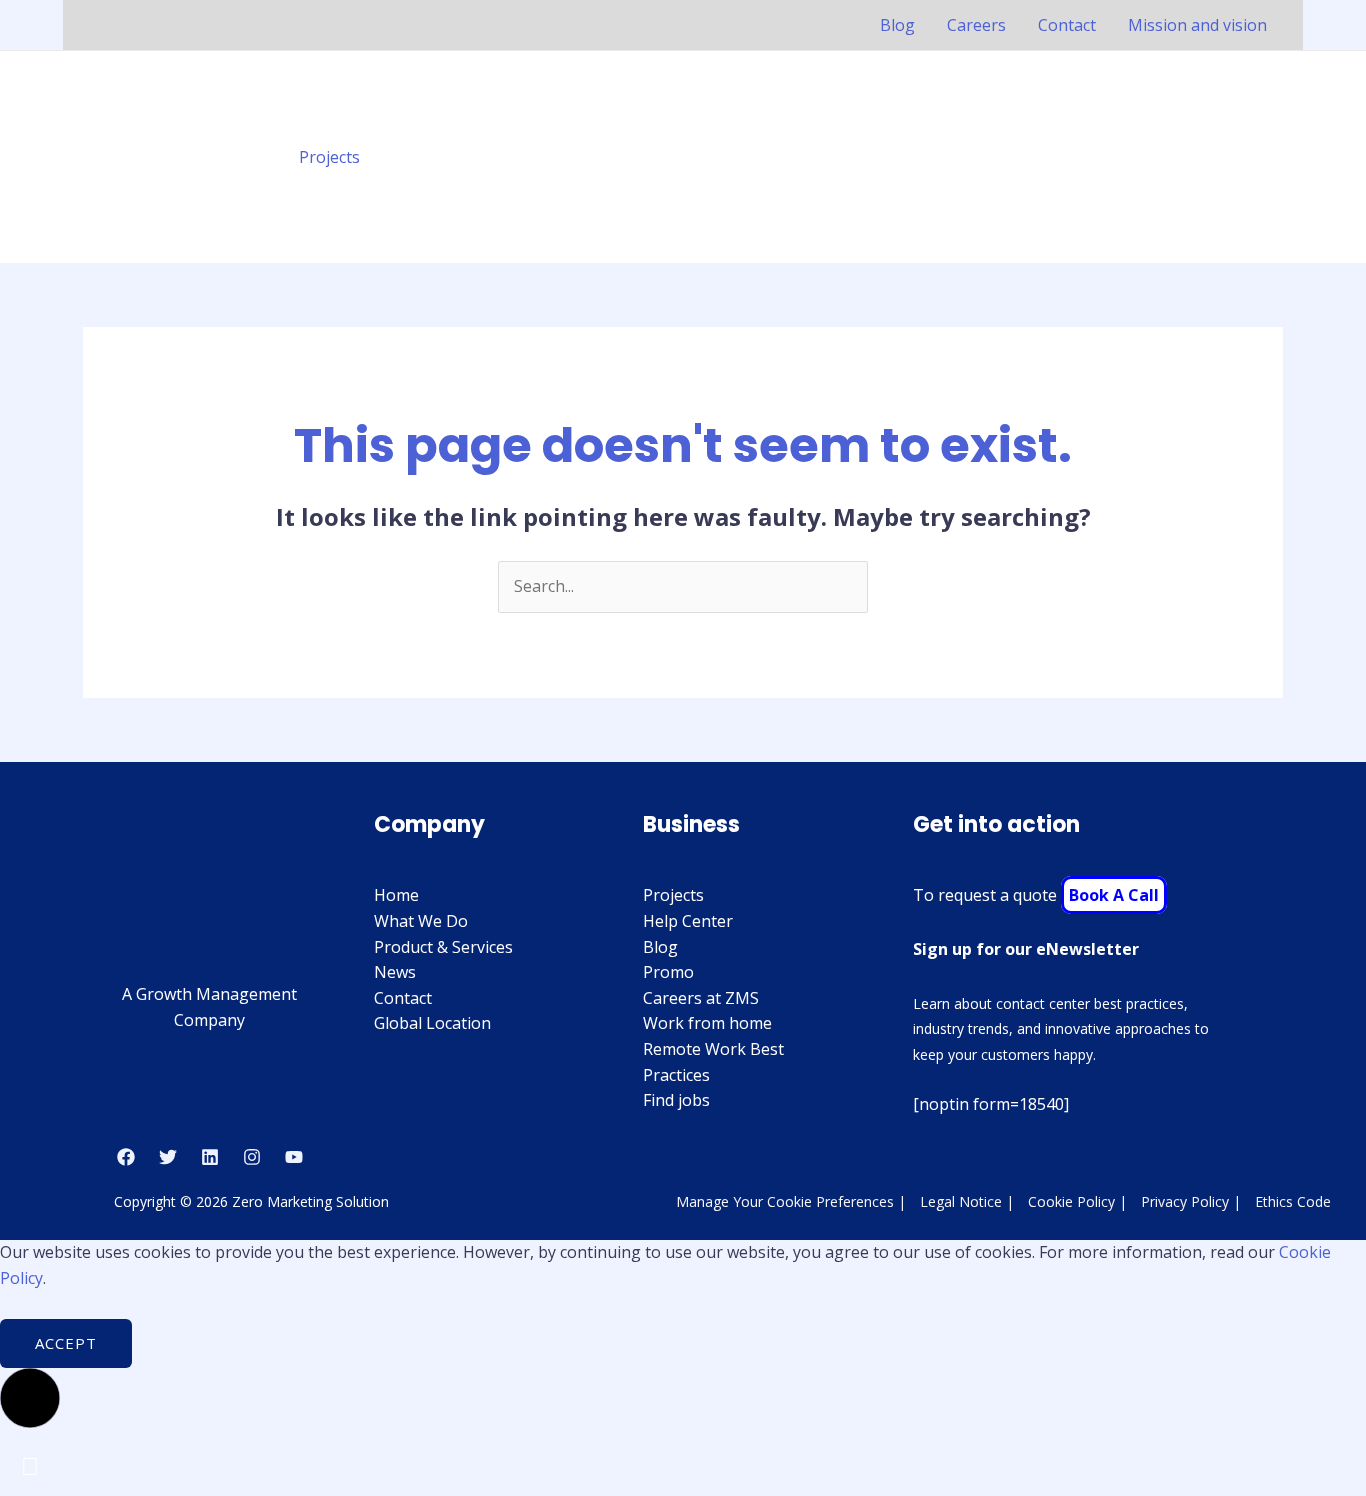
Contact (1067, 25)
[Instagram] (252, 1157)
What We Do (421, 921)
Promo (668, 972)
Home (396, 895)
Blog (897, 25)
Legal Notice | (967, 1201)
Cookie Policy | (1077, 1201)
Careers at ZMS (701, 998)
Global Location (432, 1023)
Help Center (688, 921)
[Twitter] (168, 1157)
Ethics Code (1293, 1201)
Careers (976, 25)
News (395, 972)
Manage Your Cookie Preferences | (791, 1201)
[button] (1271, 157)
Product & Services (443, 947)
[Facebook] (126, 1157)
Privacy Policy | (1191, 1201)
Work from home (707, 1023)
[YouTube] (294, 1157)
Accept (66, 1343)
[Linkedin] (210, 1157)
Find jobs (676, 1100)
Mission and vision (1197, 25)
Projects (329, 157)
